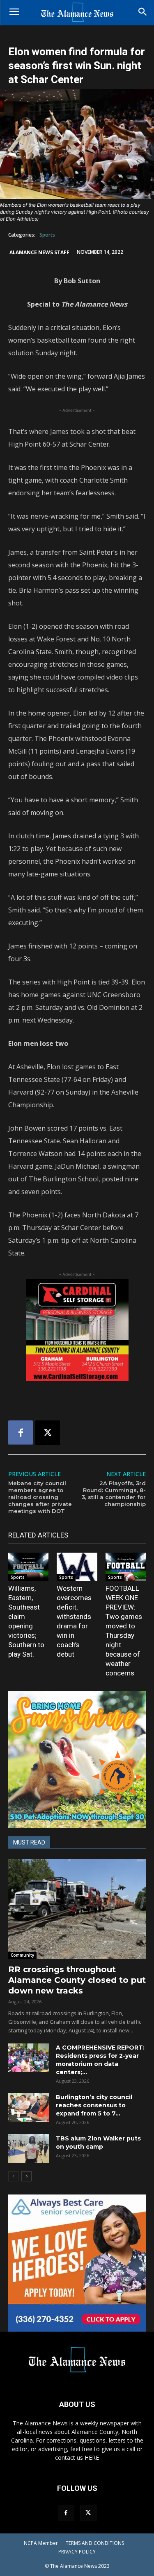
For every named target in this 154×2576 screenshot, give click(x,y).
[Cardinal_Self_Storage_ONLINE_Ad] (77, 1330)
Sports (47, 235)
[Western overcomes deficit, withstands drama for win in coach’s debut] (77, 1567)
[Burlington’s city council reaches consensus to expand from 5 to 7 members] (29, 2107)
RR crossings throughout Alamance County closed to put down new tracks (77, 1980)
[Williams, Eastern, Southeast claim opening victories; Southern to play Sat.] (28, 1567)
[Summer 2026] (77, 1760)
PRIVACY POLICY (77, 2552)
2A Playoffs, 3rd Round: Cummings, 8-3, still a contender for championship (114, 1493)
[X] (48, 1433)
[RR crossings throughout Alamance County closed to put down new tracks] (77, 1909)
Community (22, 1955)
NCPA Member (41, 2543)
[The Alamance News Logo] (77, 13)
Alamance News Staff (39, 252)
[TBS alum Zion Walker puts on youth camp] (29, 2149)
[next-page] (26, 2176)
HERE (92, 2457)
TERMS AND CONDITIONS (95, 2543)
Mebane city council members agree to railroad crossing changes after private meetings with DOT (40, 1497)
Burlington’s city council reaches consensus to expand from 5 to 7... (94, 2105)
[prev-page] (13, 2176)
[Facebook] (21, 1433)
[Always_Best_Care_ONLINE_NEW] (77, 2263)
